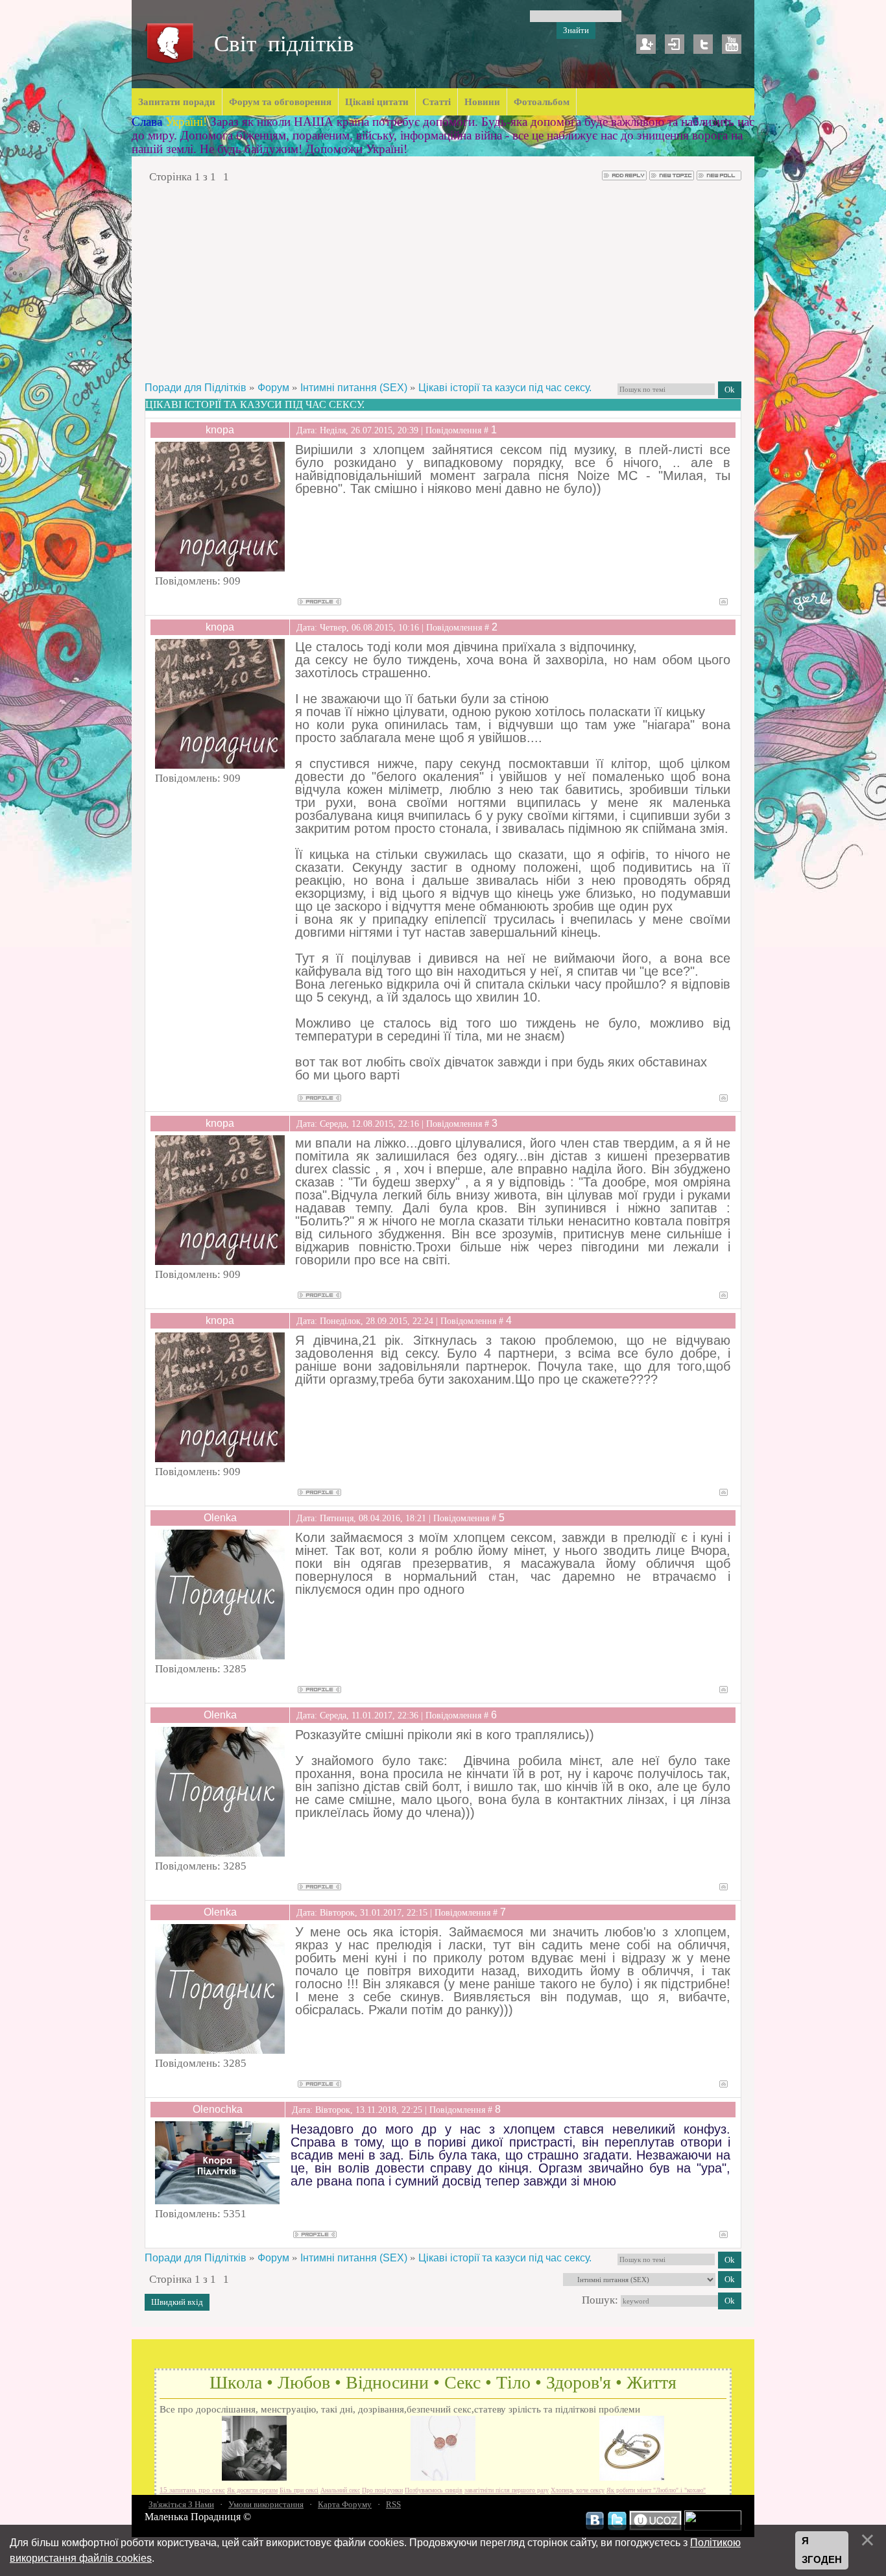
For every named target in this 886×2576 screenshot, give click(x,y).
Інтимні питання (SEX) (354, 388)
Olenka (220, 1518)
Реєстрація (646, 44)
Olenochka (218, 2109)
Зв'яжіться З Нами (181, 2504)
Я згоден (822, 2550)
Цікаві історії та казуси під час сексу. (505, 388)
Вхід (675, 44)
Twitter (703, 44)
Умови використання (266, 2504)
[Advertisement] (443, 282)
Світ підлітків (284, 44)
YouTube (732, 44)
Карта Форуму (345, 2504)
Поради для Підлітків (196, 388)
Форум (273, 388)
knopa (220, 430)
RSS (393, 2504)
